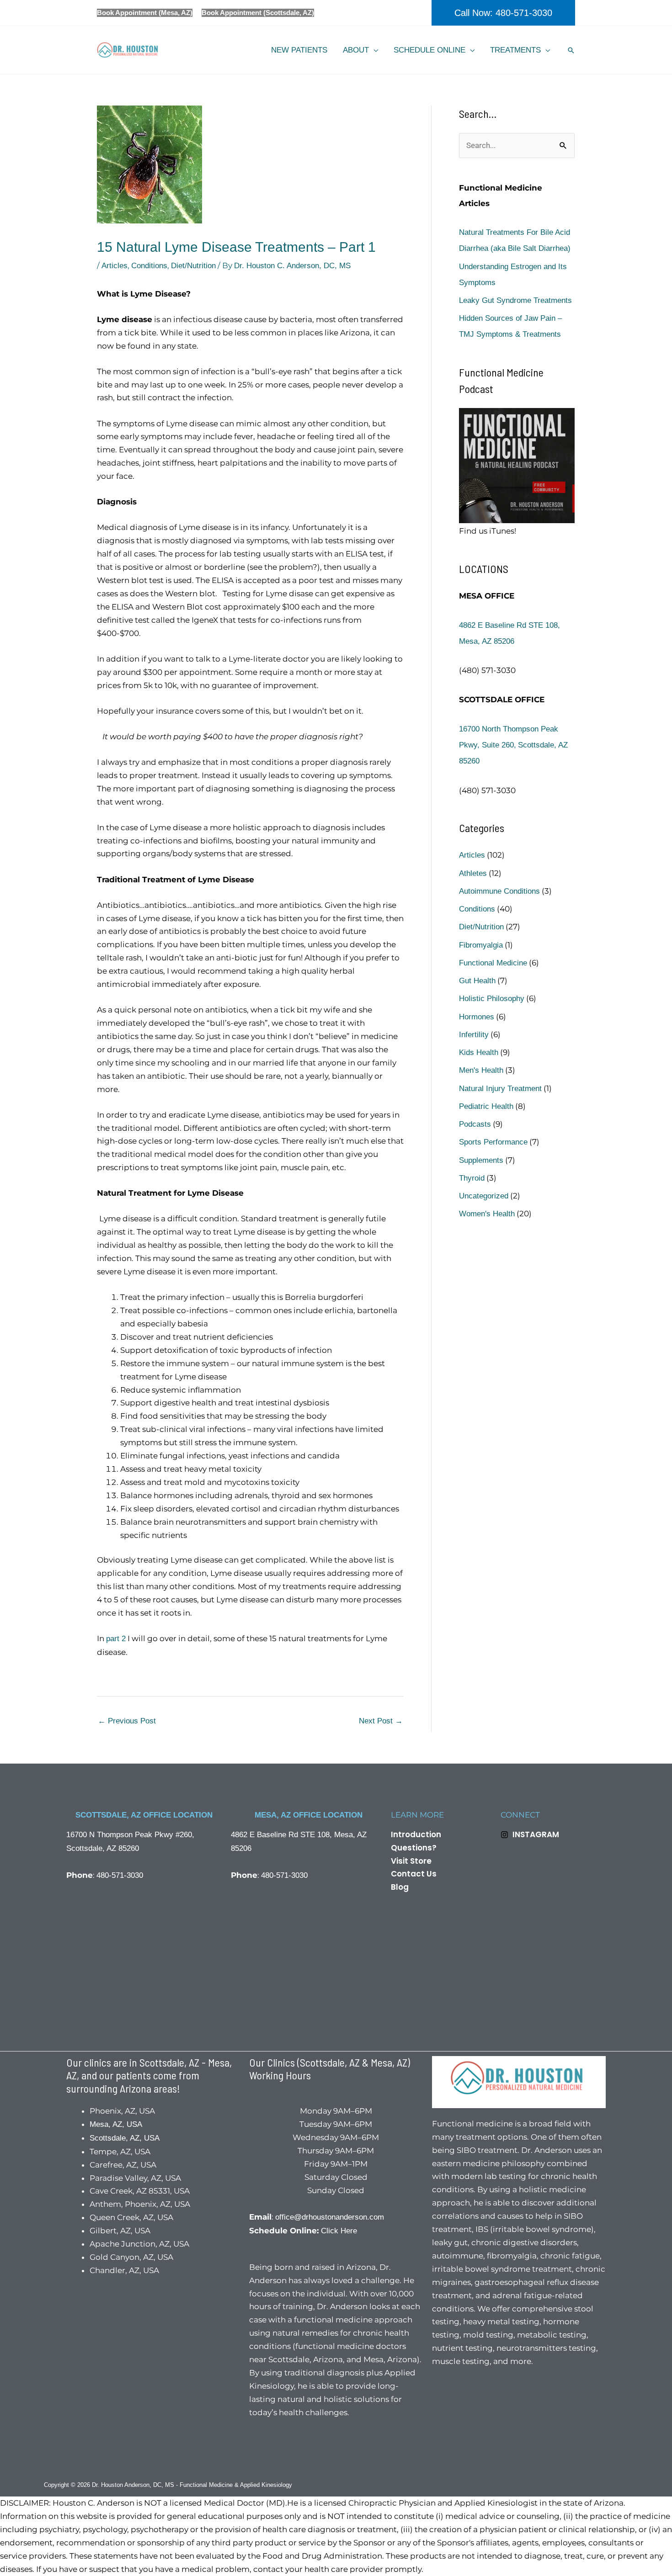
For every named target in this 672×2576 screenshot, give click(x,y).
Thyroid (472, 1178)
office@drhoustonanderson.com (330, 2217)
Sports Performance (493, 1142)
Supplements (481, 1160)
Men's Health (481, 1070)
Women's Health (487, 1214)
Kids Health (479, 1052)
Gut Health (477, 981)
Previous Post (127, 1721)
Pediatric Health (486, 1106)
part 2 (116, 1639)
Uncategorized (484, 1196)
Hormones (477, 1017)
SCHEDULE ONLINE (429, 50)
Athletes (473, 873)
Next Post (381, 1721)
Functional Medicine (493, 963)
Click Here (339, 2231)
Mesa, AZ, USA (116, 2124)
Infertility (474, 1035)
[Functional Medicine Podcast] (517, 465)
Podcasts (475, 1124)
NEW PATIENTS (299, 50)
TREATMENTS (515, 50)
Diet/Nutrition (193, 266)
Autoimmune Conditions (499, 891)
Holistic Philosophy (492, 999)
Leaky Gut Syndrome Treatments (515, 300)
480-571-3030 (120, 1875)
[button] (503, 13)
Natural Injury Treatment (500, 1089)
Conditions (149, 266)
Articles (115, 266)
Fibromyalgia (481, 945)
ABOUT (356, 50)
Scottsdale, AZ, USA (125, 2138)
